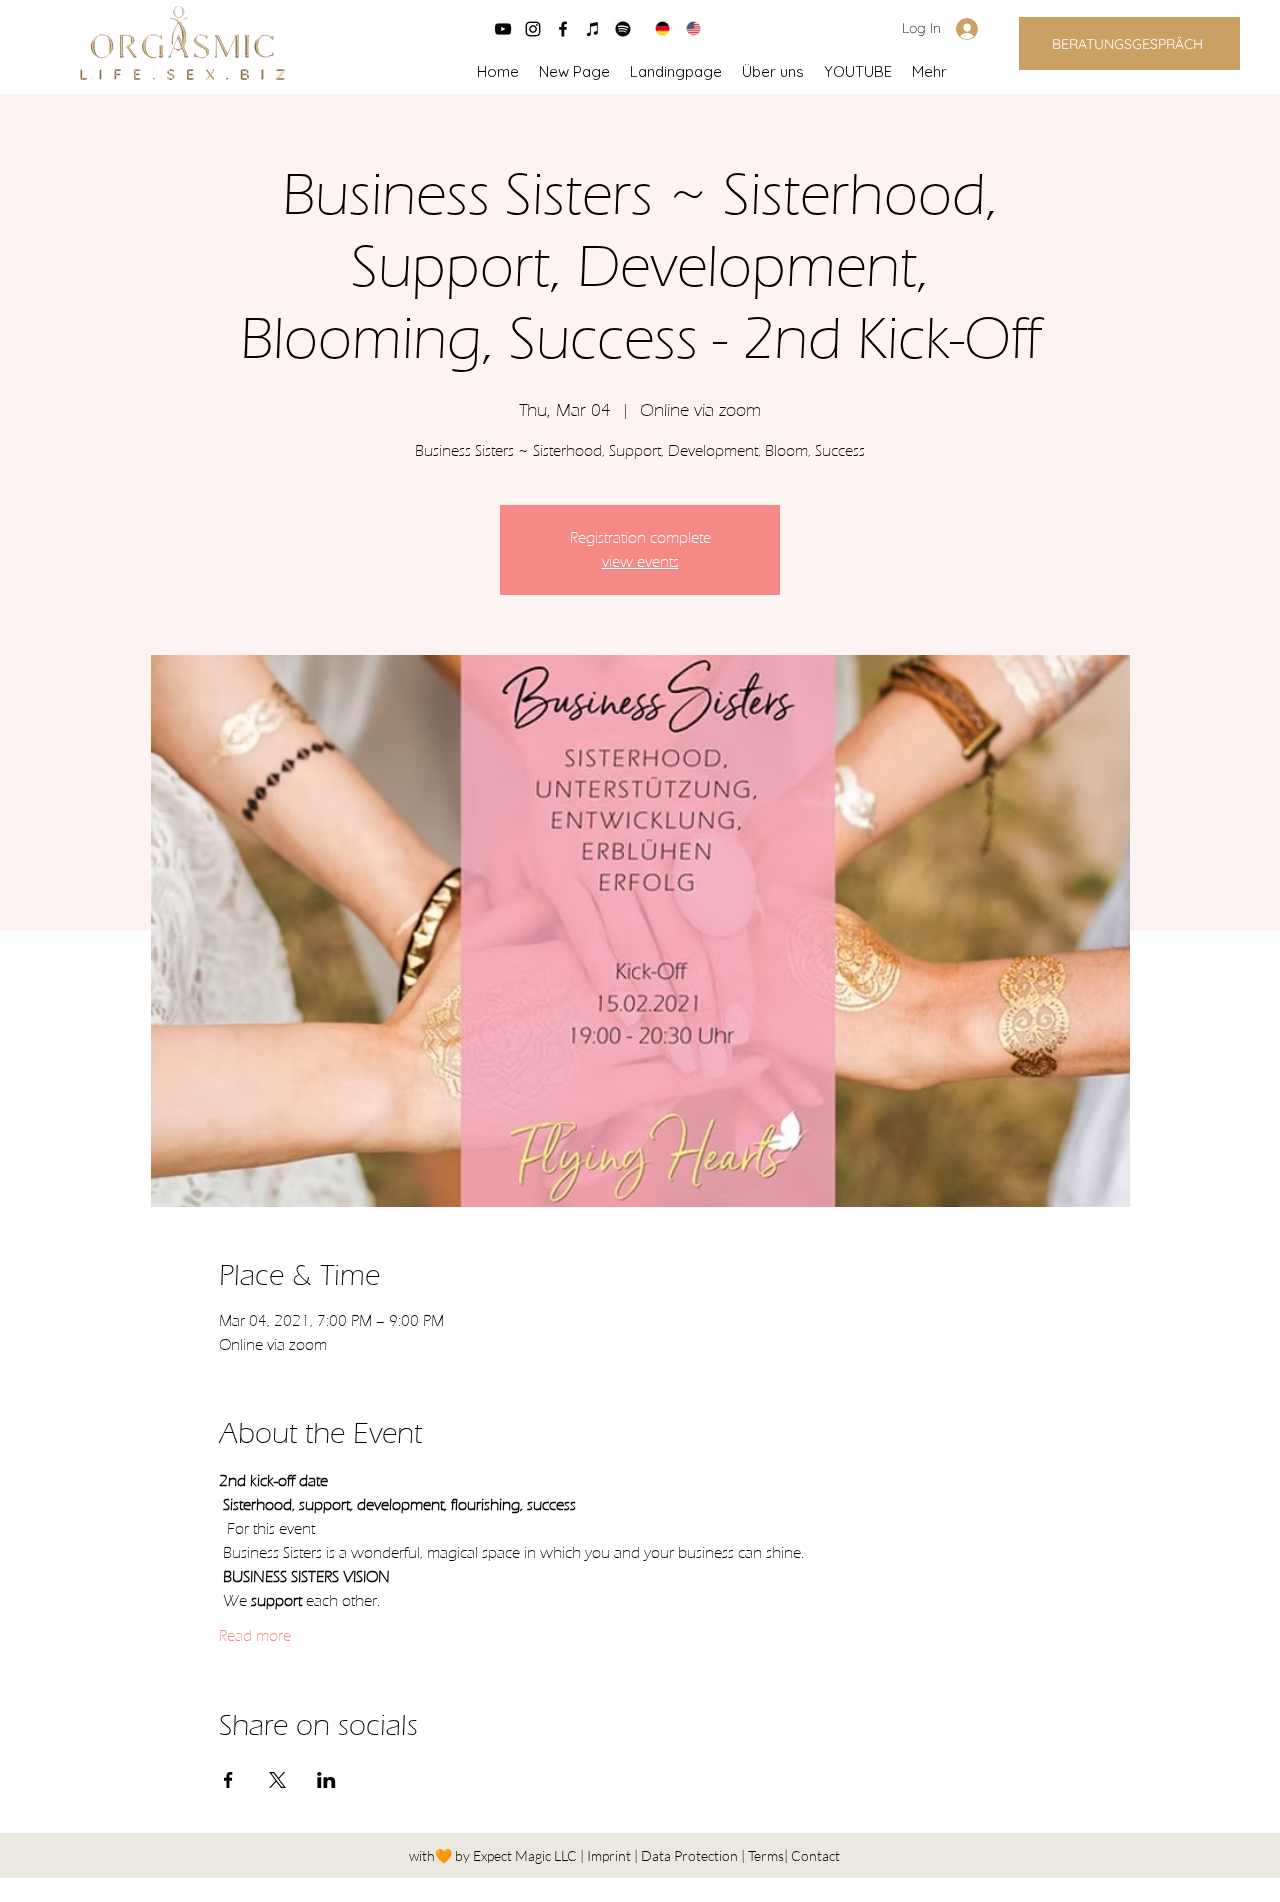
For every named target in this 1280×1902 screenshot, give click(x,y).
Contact (815, 1855)
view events (640, 562)
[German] (656, 28)
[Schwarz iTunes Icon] (593, 29)
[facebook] (563, 29)
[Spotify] (623, 29)
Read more (255, 1636)
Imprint (610, 1855)
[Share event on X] (277, 1780)
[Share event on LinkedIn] (326, 1780)
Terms (766, 1855)
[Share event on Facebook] (228, 1780)
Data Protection (691, 1855)
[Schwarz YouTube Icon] (503, 29)
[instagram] (533, 29)
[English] (686, 28)
